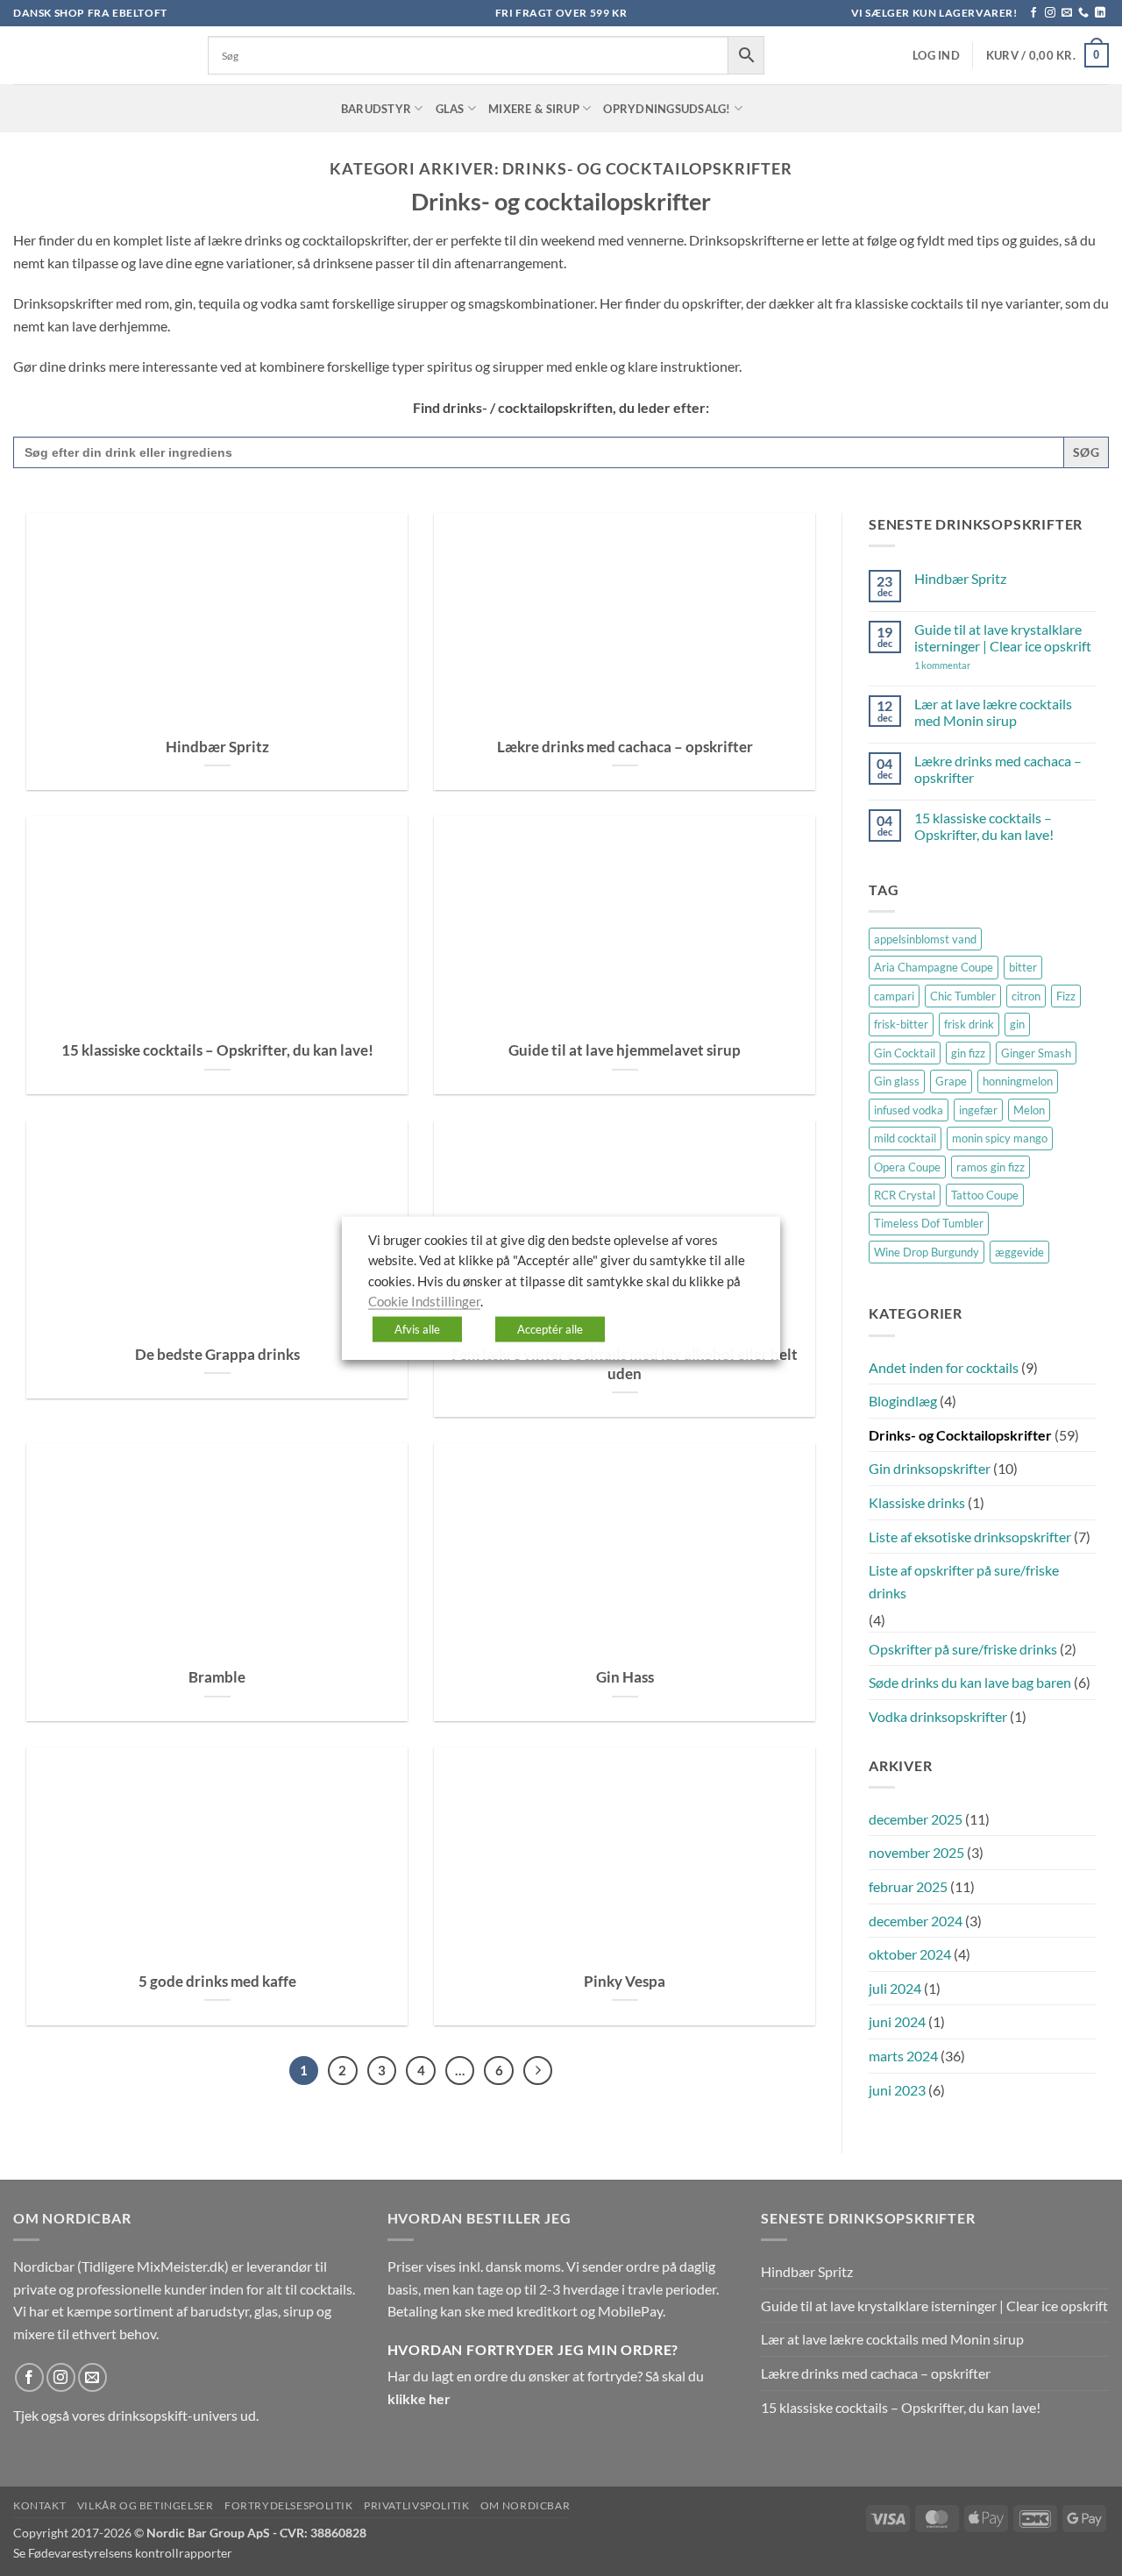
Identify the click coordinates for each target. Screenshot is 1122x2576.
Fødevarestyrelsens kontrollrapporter (130, 2553)
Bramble (217, 1677)
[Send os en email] (1067, 13)
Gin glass (897, 1081)
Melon (1029, 1110)
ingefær (978, 1110)
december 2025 (916, 1819)
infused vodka (909, 1110)
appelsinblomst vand (925, 939)
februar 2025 (908, 1886)
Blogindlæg (903, 1401)
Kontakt (39, 2505)
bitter (1023, 967)
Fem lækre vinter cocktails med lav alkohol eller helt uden (625, 1364)
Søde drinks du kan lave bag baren (970, 1682)
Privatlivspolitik (416, 2505)
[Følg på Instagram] (1050, 13)
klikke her (419, 2398)
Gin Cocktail (905, 1053)
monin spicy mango (1000, 1138)
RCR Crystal (905, 1195)
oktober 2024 (910, 1954)
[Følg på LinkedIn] (1100, 13)
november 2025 (916, 1852)
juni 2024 (897, 2021)
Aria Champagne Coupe (934, 967)
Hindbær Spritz (217, 747)
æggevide (1019, 1252)
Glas (450, 109)
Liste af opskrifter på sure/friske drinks (964, 1581)
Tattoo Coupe (985, 1195)
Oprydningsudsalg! (667, 109)
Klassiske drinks (917, 1502)
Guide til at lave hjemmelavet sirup (625, 1050)
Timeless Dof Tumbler (929, 1223)
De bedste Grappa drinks (217, 1355)
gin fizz (968, 1053)
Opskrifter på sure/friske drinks (963, 1649)
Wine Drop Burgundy (927, 1252)
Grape (951, 1081)
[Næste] (538, 2071)
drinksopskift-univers (173, 2415)
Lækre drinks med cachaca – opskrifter (625, 747)
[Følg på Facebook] (1033, 13)
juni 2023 (897, 2090)
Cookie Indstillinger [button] (424, 1302)
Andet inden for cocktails (944, 1367)
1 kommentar (968, 665)
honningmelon (1018, 1081)
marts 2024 (903, 2056)
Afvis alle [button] (417, 1328)
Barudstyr (376, 109)
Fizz (1066, 996)
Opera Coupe (907, 1167)
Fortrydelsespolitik (289, 2505)
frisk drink (969, 1024)
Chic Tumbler (963, 996)
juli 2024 (895, 1988)
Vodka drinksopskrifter (938, 1716)
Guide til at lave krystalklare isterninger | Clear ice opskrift (1003, 637)
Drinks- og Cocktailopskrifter (960, 1435)
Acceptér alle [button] (550, 1328)
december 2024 (916, 1921)
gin (1017, 1024)
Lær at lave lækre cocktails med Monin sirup (993, 712)
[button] (936, 56)
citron (1026, 996)
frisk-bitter (901, 1024)
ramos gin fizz (991, 1167)
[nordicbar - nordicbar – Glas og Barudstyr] (97, 55)
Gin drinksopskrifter (930, 1468)
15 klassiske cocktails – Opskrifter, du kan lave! (217, 1050)
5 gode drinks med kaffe (217, 1982)
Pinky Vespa (625, 1982)
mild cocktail (905, 1138)
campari (894, 996)
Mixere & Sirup (534, 109)
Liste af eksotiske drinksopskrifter (970, 1537)
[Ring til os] (1083, 13)
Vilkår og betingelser (146, 2505)
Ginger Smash (1036, 1053)
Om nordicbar (525, 2505)
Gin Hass (625, 1677)
